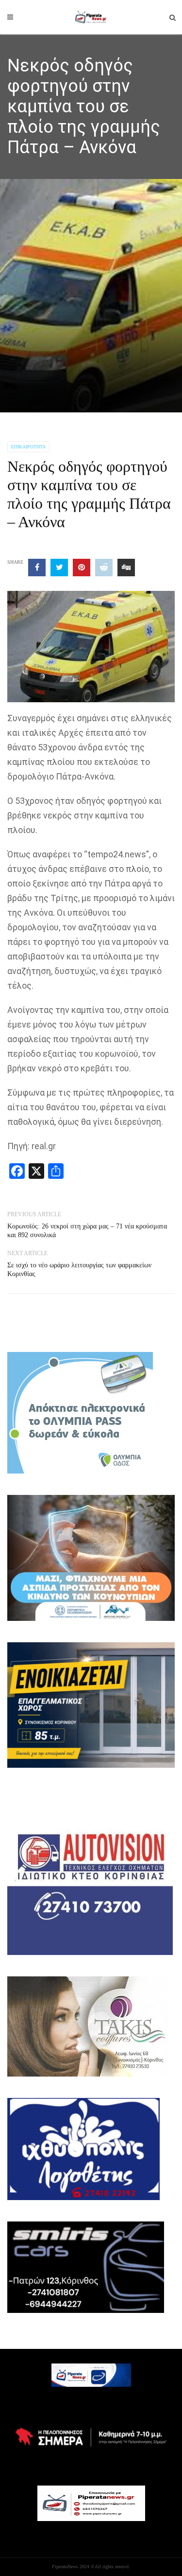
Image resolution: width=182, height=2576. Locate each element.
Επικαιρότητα (28, 447)
